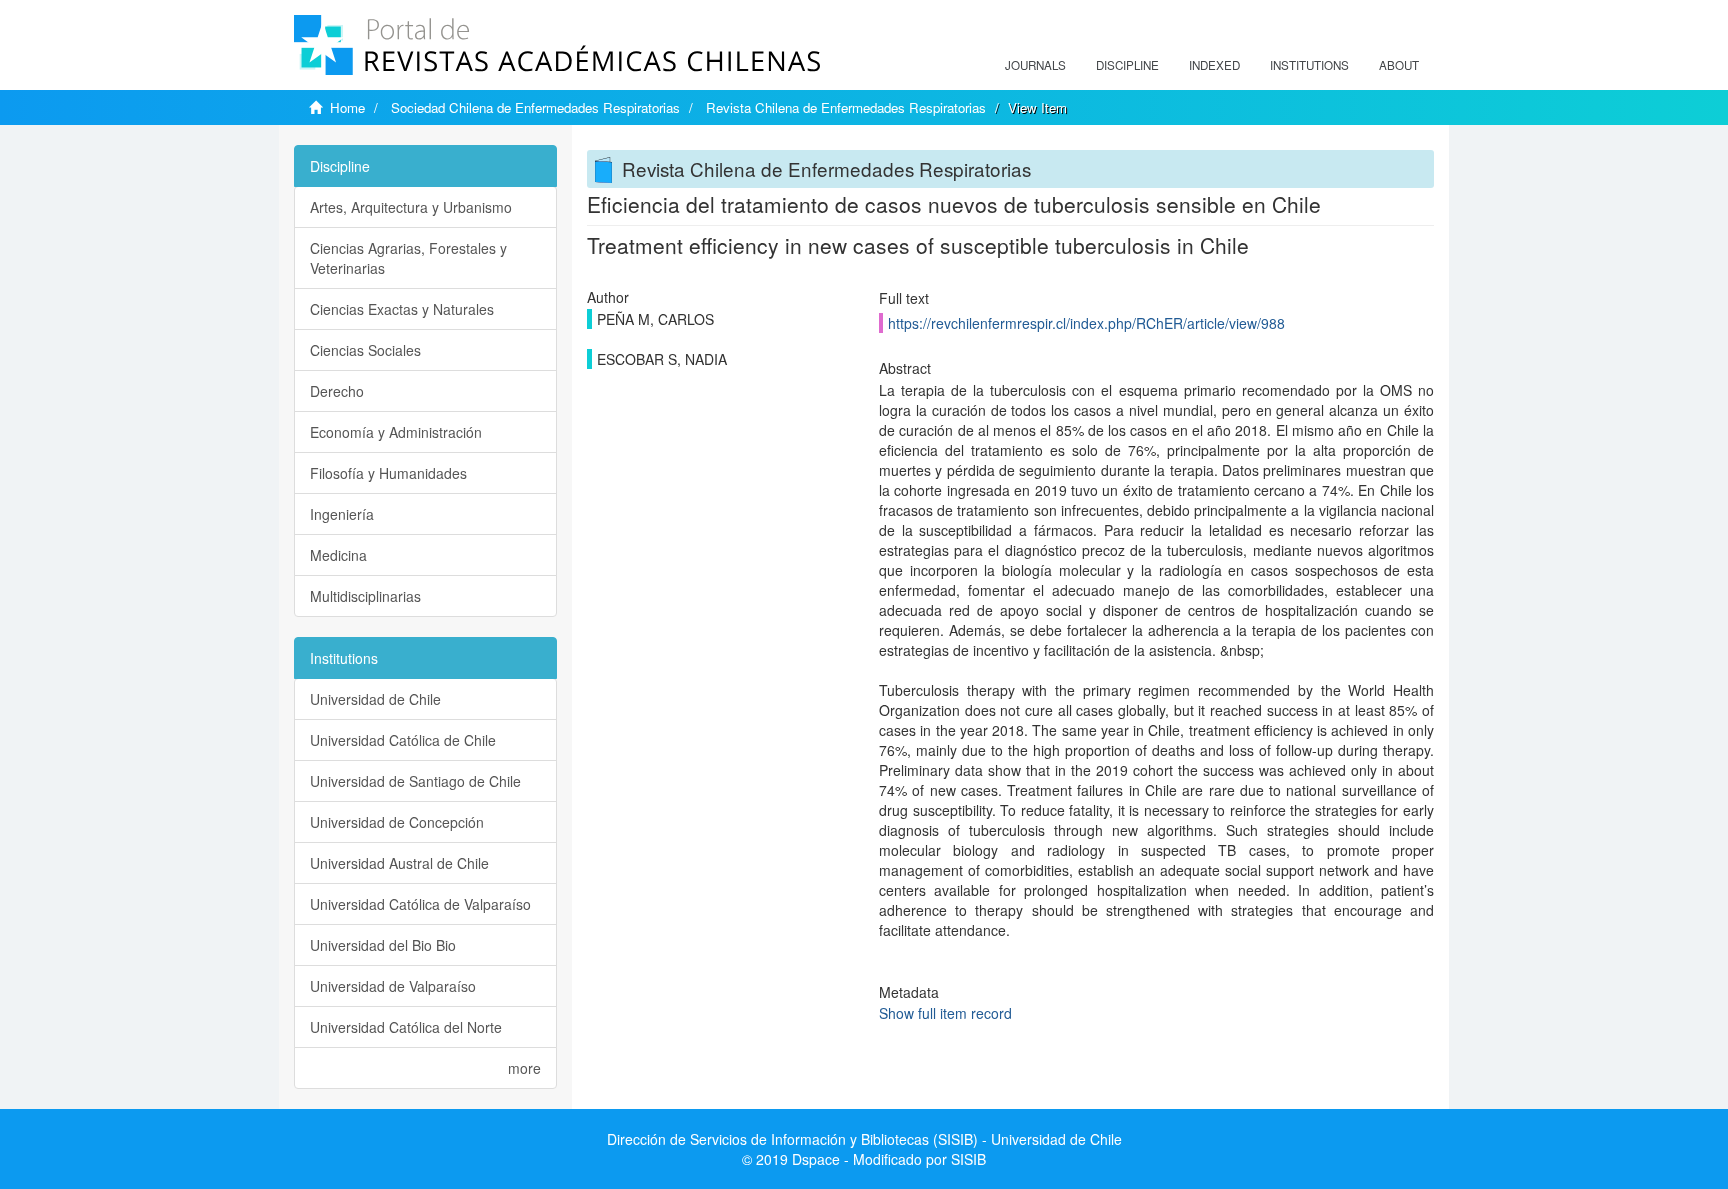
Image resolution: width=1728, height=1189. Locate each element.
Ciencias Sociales (365, 350)
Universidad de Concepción (397, 822)
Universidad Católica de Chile (403, 740)
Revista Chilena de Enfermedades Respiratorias (846, 107)
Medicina (338, 555)
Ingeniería (342, 514)
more (524, 1068)
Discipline (1127, 65)
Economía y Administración (396, 432)
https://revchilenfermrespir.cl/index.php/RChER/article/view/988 (1086, 323)
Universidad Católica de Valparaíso (420, 904)
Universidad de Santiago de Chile (415, 781)
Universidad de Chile (375, 699)
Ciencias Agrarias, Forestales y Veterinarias (408, 258)
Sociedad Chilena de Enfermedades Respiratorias (535, 107)
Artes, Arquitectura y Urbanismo (411, 207)
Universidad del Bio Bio (383, 945)
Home (347, 107)
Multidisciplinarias (365, 596)
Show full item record (945, 1013)
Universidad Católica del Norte (406, 1027)
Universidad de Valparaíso (393, 986)
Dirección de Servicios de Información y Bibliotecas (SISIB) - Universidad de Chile (864, 1139)
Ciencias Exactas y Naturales (402, 309)
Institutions (1309, 65)
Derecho (337, 391)
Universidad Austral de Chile (399, 863)
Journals (1035, 65)
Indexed (1214, 65)
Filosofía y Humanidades (388, 473)
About (1399, 65)
